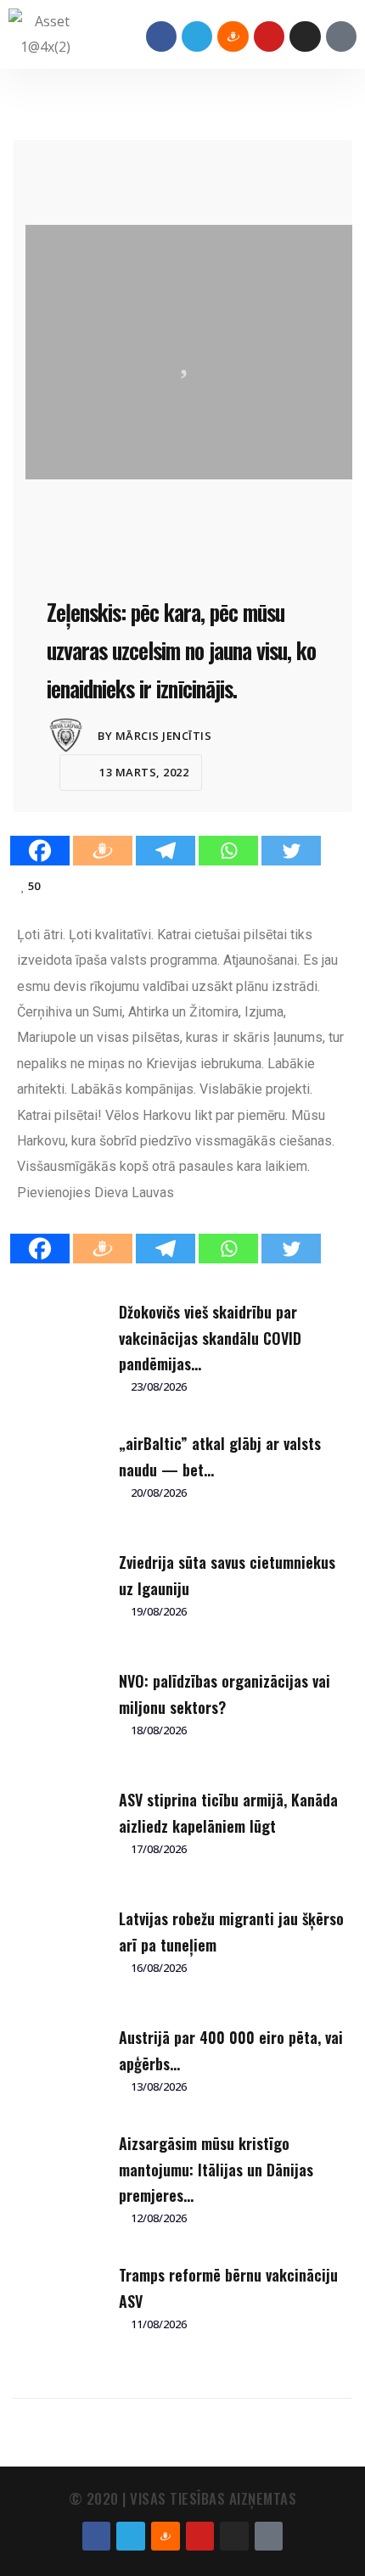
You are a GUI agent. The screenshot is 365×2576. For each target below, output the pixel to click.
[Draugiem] (103, 851)
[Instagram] (305, 36)
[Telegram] (197, 36)
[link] (134, 1193)
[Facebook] (161, 36)
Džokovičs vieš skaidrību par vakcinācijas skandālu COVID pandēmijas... (210, 1338)
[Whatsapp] (228, 851)
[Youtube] (269, 36)
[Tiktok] (341, 36)
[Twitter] (291, 851)
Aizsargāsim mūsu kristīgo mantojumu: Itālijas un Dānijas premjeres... (216, 2169)
